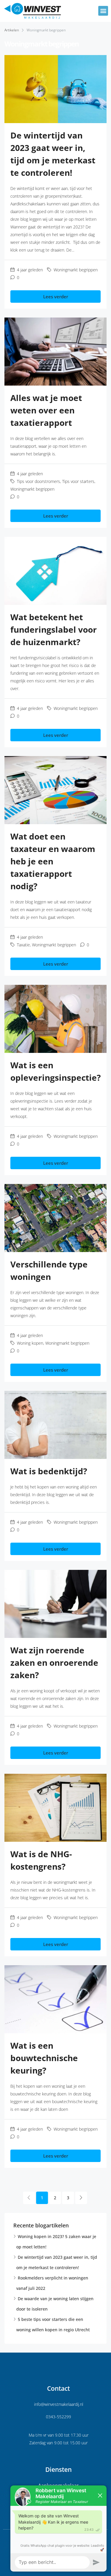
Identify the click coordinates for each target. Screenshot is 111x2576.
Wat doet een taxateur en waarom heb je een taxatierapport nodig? (53, 861)
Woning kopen (30, 1343)
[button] (103, 11)
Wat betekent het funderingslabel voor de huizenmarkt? (54, 629)
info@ (39, 2404)
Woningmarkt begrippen (76, 270)
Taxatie (23, 945)
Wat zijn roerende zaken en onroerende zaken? (54, 1662)
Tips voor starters (78, 481)
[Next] (81, 2198)
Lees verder (56, 297)
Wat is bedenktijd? (49, 1471)
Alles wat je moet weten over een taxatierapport (46, 410)
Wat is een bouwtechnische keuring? (44, 2058)
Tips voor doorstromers (38, 481)
